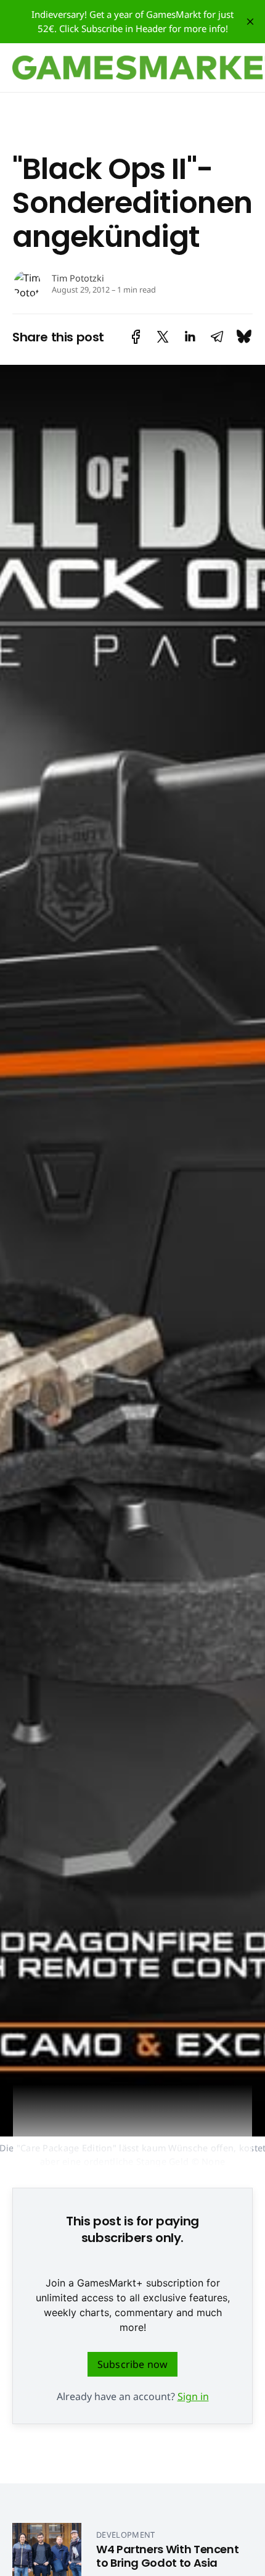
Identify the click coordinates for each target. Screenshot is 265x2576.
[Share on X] (163, 337)
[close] (250, 22)
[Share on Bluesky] (244, 337)
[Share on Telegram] (217, 337)
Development (126, 2535)
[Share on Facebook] (136, 337)
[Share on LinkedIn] (190, 337)
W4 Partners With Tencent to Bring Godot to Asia (167, 2556)
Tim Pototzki (78, 278)
